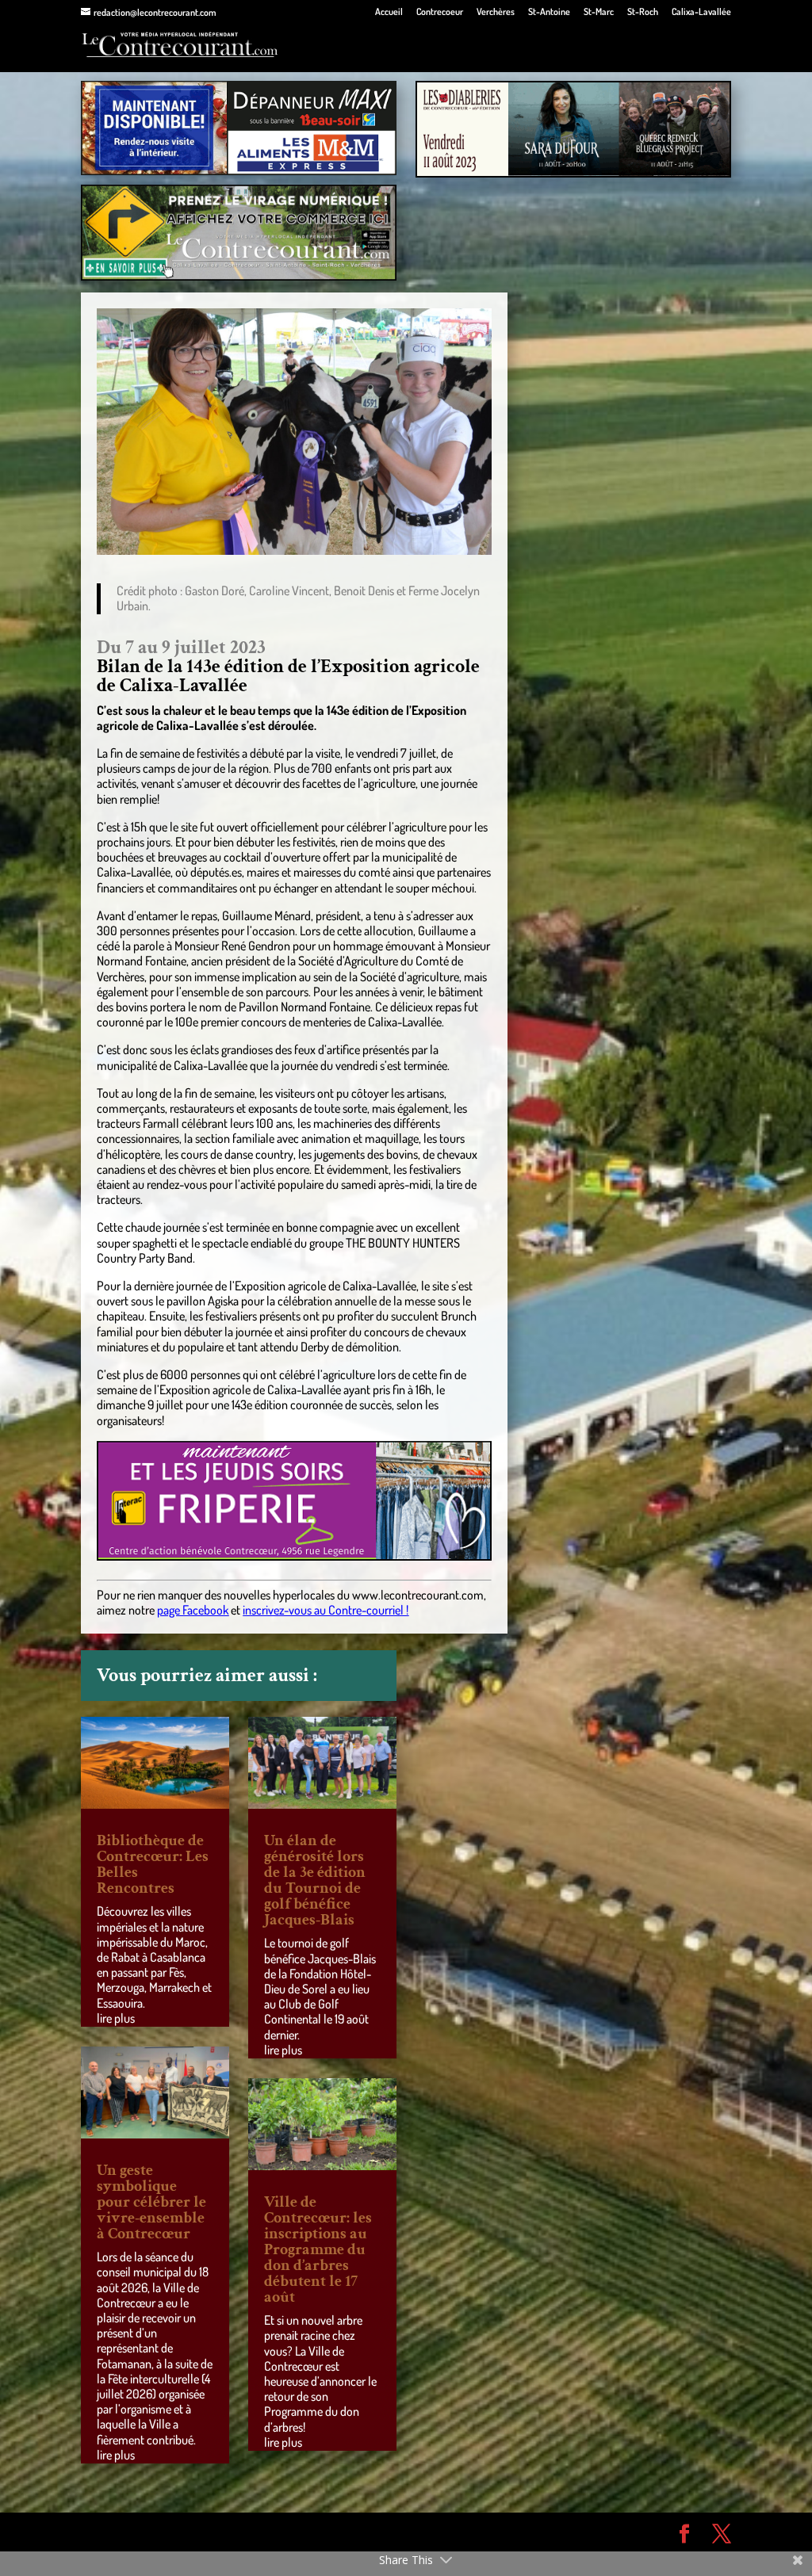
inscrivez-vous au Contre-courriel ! (326, 1610)
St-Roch (643, 12)
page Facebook (193, 1610)
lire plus (116, 2018)
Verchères (496, 12)
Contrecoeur (440, 12)
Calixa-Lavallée (701, 12)
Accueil (389, 12)
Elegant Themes (171, 2532)
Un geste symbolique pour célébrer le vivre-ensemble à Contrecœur (151, 2202)
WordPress (312, 2532)
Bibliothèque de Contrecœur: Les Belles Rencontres (153, 1864)
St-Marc (599, 12)
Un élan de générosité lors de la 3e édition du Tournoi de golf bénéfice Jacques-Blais (315, 1880)
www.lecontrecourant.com (418, 1595)
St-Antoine (549, 12)
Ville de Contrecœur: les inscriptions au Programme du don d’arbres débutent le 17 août (318, 2249)
